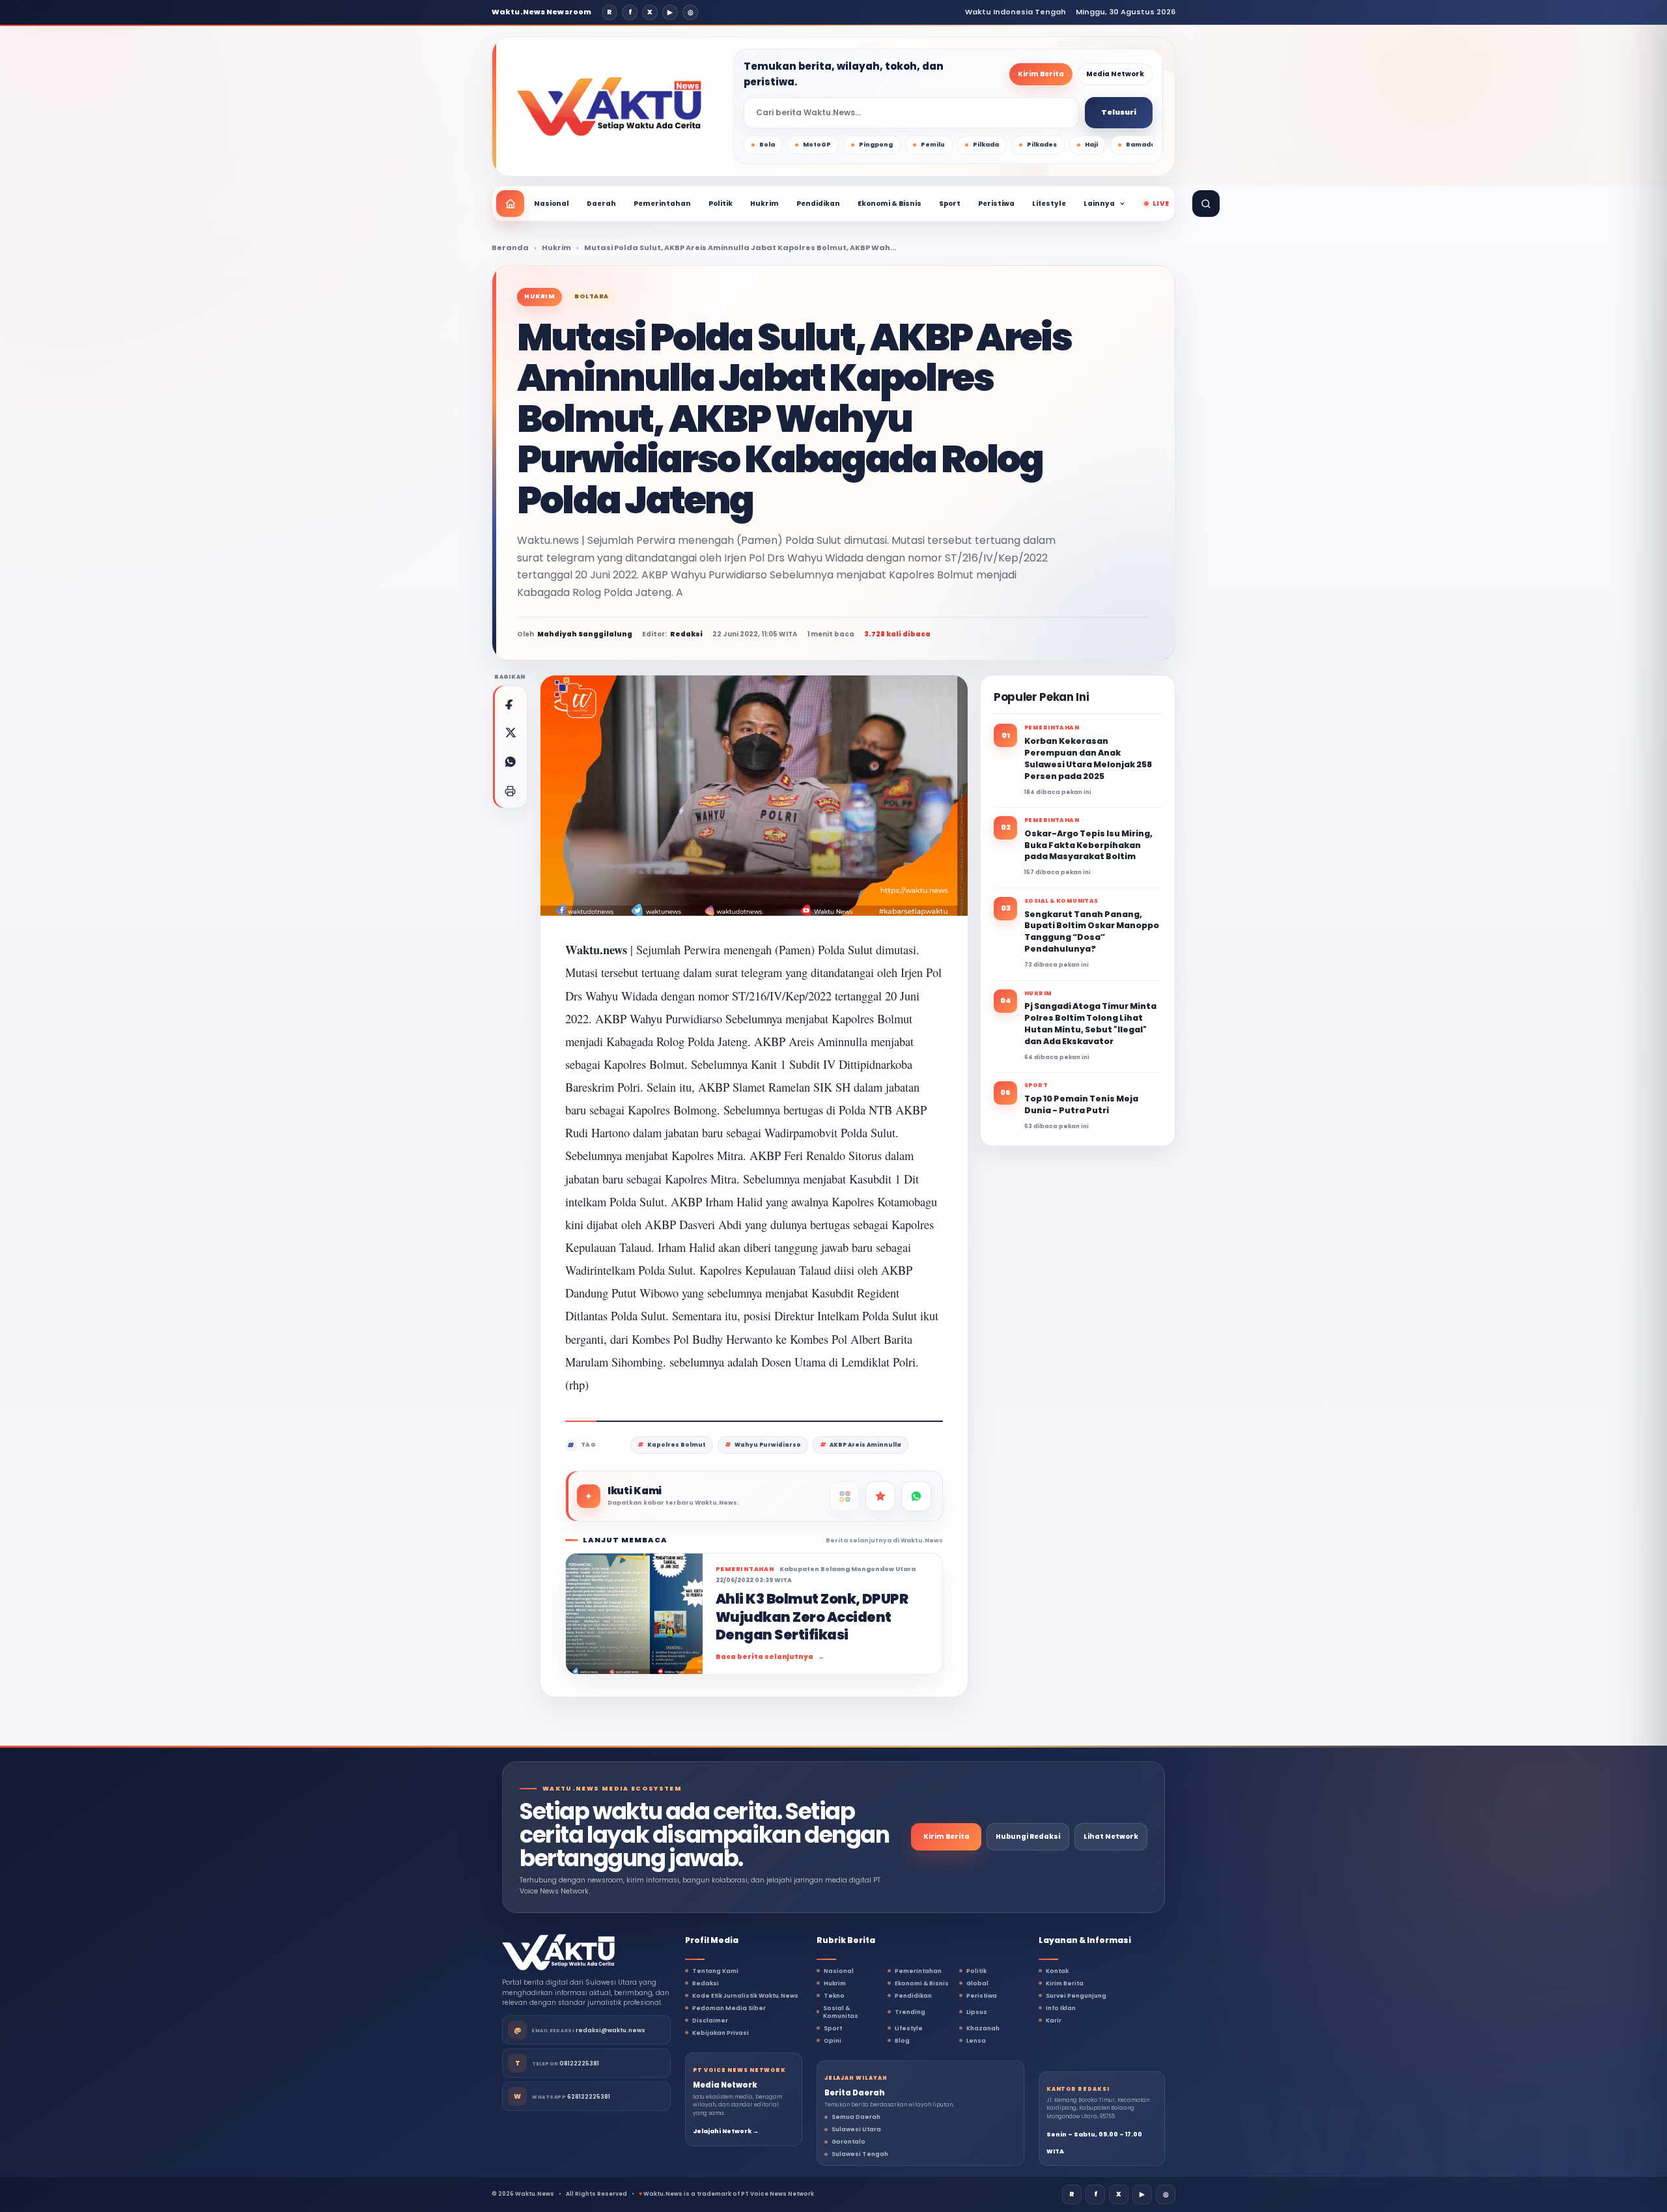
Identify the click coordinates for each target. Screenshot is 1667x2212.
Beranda (510, 248)
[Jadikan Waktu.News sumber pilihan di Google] (880, 1496)
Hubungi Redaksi (1028, 1836)
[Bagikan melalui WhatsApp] (510, 761)
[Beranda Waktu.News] (609, 107)
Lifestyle (1049, 204)
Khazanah (983, 2028)
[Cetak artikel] (510, 791)
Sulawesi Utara (856, 2129)
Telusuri (1119, 112)
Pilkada (986, 145)
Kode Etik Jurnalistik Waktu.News (745, 1996)
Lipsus (977, 2012)
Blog (902, 2041)
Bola (767, 145)
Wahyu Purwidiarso (768, 1445)
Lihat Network (1111, 1836)
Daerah (601, 204)
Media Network (1115, 74)
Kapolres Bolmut (677, 1445)
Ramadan (1143, 145)
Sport (950, 204)
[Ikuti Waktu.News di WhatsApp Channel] (916, 1496)
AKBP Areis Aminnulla (865, 1445)
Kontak (1057, 1971)
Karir (1054, 2021)
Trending (910, 2012)
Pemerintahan (662, 204)
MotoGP (817, 145)
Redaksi (706, 1983)
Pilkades (1042, 145)
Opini (833, 2041)
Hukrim (764, 204)
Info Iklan (1061, 2008)
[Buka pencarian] (1206, 204)
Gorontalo (848, 2142)
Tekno (834, 1996)
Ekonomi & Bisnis (890, 204)
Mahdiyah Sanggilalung (585, 634)
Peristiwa (996, 204)
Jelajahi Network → (726, 2131)
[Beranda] (510, 204)
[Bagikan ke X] (510, 732)
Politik (721, 204)
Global (977, 1983)
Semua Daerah (856, 2117)
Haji (1091, 145)
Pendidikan (818, 204)
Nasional (552, 204)
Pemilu (933, 145)
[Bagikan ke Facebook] (510, 703)
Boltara (592, 296)
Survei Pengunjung (1076, 1996)
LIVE (1161, 204)
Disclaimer (710, 2021)
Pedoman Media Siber (729, 2008)
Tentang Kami (715, 1971)
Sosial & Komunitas (841, 2012)
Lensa (976, 2041)
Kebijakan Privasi (721, 2033)
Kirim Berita (1041, 74)
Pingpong (876, 145)
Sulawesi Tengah (860, 2154)
